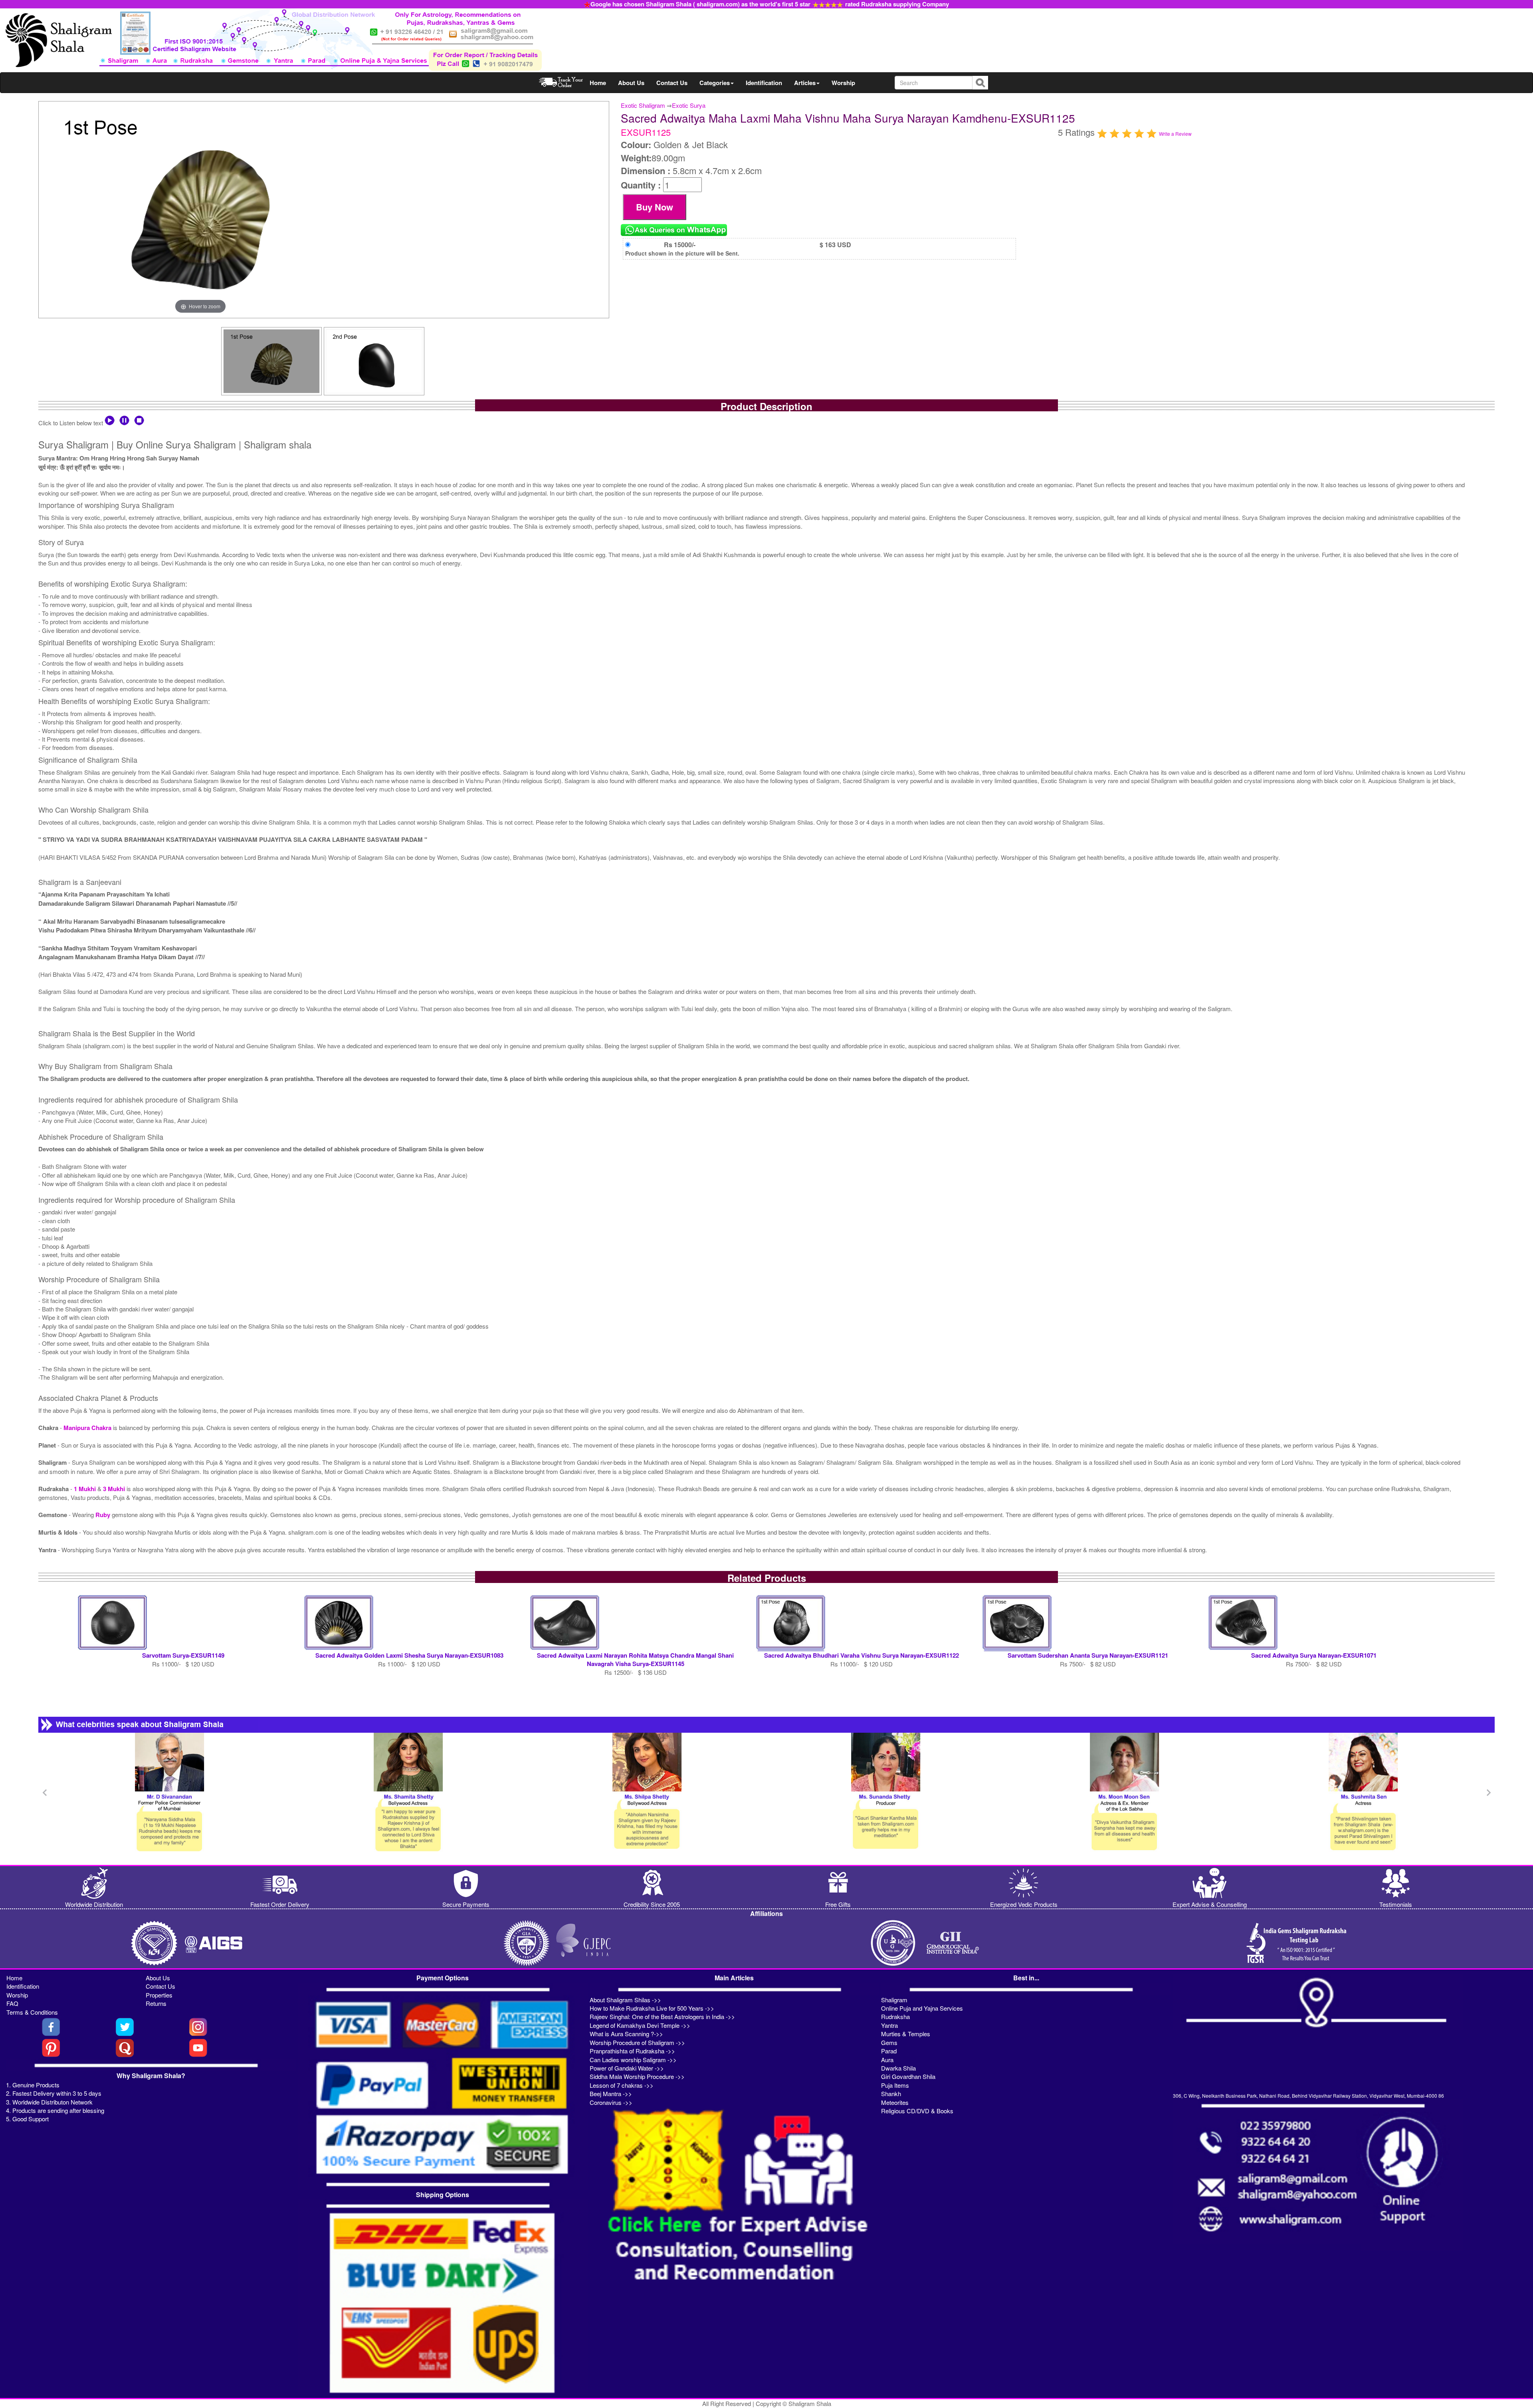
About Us (631, 83)
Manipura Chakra (87, 1428)
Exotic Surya (689, 105)
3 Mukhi (115, 1489)
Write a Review (1175, 134)
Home (598, 83)
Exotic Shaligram (643, 105)
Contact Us (672, 83)
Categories (715, 83)
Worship (843, 83)
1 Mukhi (86, 1489)
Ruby (104, 1515)
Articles (805, 83)
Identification (764, 83)
